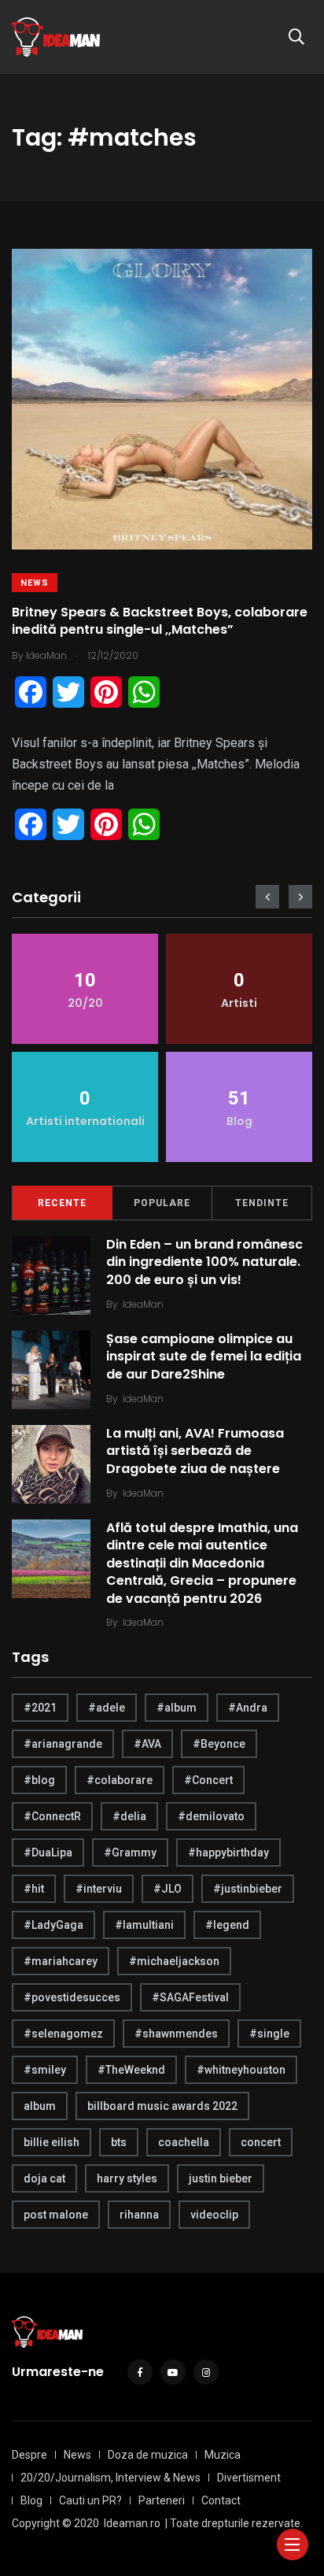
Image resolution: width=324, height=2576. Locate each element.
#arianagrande (63, 1744)
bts (119, 2142)
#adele (107, 1708)
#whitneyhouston (241, 2070)
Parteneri (162, 2500)
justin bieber (221, 2178)
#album (177, 1708)
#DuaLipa (48, 1852)
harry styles (127, 2178)
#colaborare (120, 1780)
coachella (184, 2142)
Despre (29, 2455)
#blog (39, 1780)
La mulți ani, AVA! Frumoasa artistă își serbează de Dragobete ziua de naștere (195, 1451)
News (35, 583)
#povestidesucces (72, 1997)
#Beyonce (219, 1744)
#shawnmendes (176, 2034)
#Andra (248, 1708)
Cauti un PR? (90, 2500)
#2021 (40, 1708)
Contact (221, 2500)
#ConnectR (52, 1816)
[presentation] (267, 897)
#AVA (147, 1744)
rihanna (139, 2215)
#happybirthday (228, 1852)
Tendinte (262, 1203)
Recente (62, 1203)
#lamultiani (144, 1925)
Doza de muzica (148, 2455)
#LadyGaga (53, 1925)
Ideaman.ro (132, 2523)
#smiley (45, 2070)
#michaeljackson (174, 1961)
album (40, 2106)
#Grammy (130, 1852)
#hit (34, 1889)
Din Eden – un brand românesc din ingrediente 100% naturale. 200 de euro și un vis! (204, 1262)
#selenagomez (63, 2034)
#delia (129, 1816)
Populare (162, 1203)
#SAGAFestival (190, 1997)
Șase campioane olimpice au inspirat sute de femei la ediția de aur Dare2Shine (204, 1356)
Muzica (223, 2455)
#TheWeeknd (131, 2070)
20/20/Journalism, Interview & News (110, 2478)
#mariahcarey (61, 1961)
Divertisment (249, 2478)
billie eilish (52, 2142)
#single (269, 2034)
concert (261, 2142)
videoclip (214, 2215)
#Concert (208, 1780)
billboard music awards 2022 (162, 2106)
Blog (31, 2500)
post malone (56, 2215)
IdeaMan (143, 1304)
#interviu (99, 1889)
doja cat (44, 2178)
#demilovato (211, 1816)
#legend (227, 1925)
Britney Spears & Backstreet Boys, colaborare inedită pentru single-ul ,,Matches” (160, 621)
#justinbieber (248, 1889)
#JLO (168, 1889)
